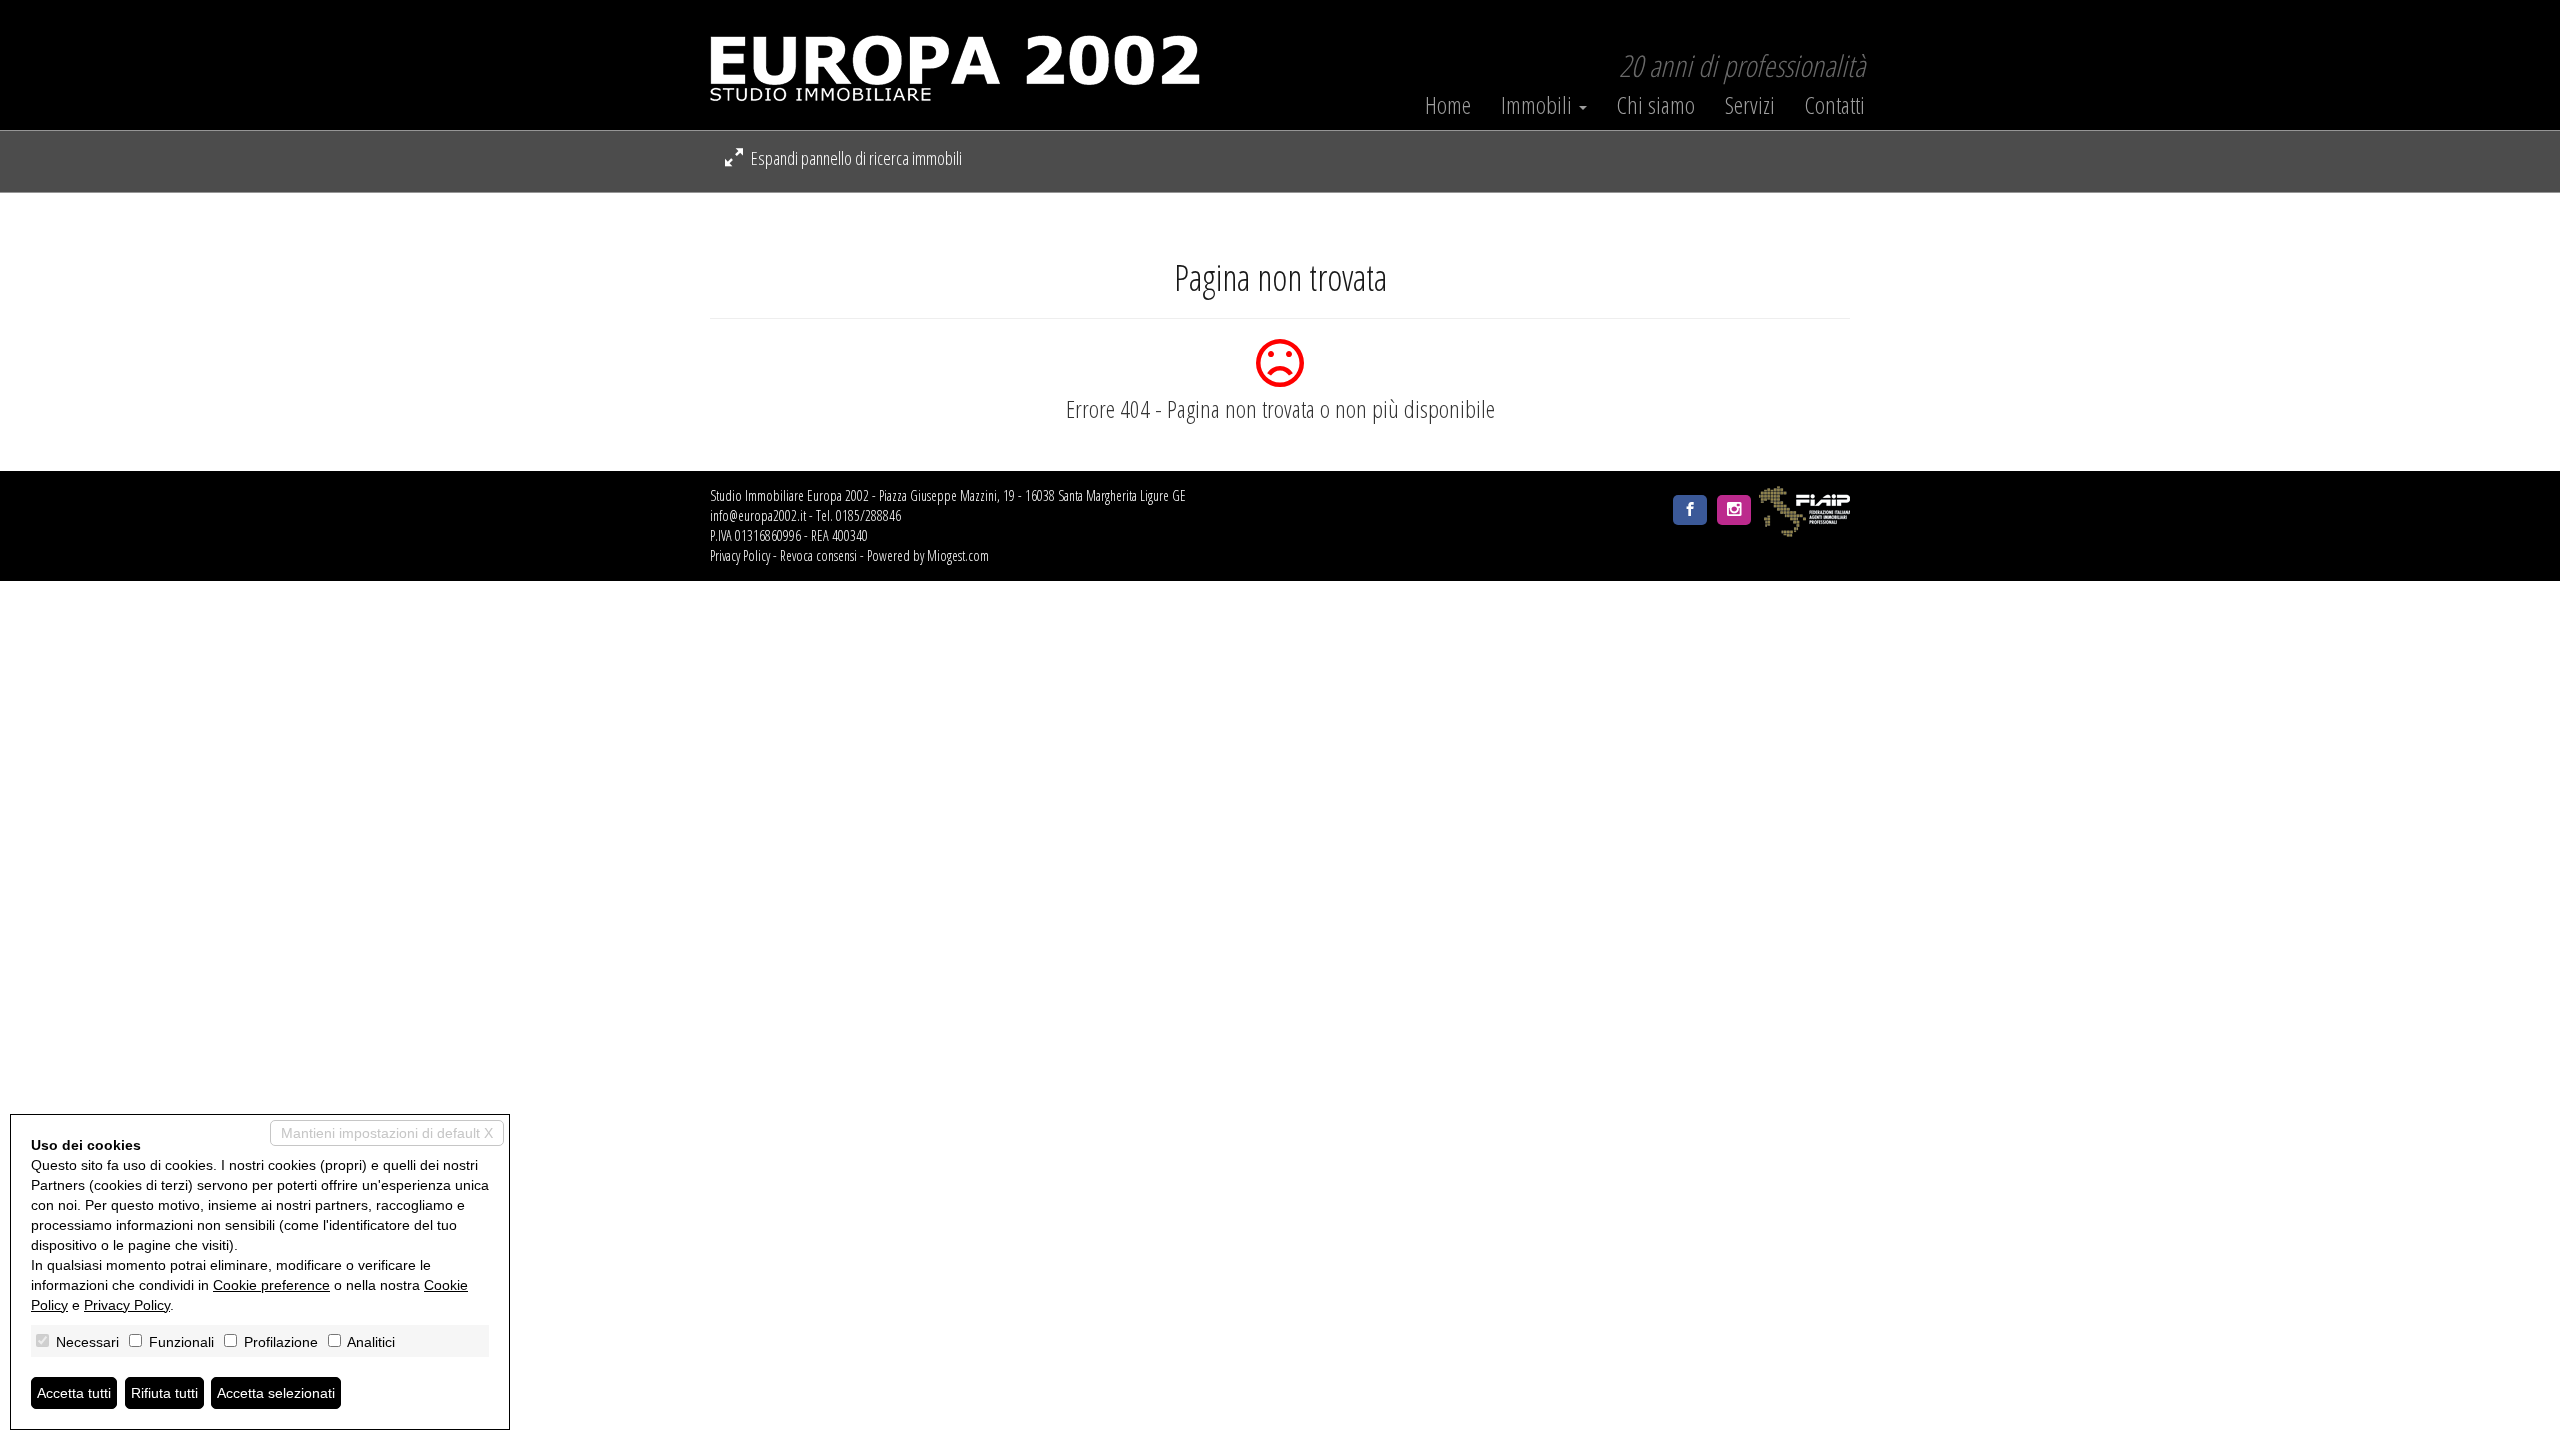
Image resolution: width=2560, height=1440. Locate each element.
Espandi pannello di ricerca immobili (855, 158)
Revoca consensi (818, 555)
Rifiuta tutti (164, 1393)
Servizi (1750, 105)
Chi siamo (1656, 105)
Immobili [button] (1539, 105)
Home (1448, 105)
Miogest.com (958, 555)
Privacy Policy (740, 555)
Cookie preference (271, 1285)
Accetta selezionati (276, 1393)
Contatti (1835, 105)
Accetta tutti (74, 1393)
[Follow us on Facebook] (1690, 510)
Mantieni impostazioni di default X (387, 1133)
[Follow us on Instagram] (1734, 510)
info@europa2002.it (758, 515)
